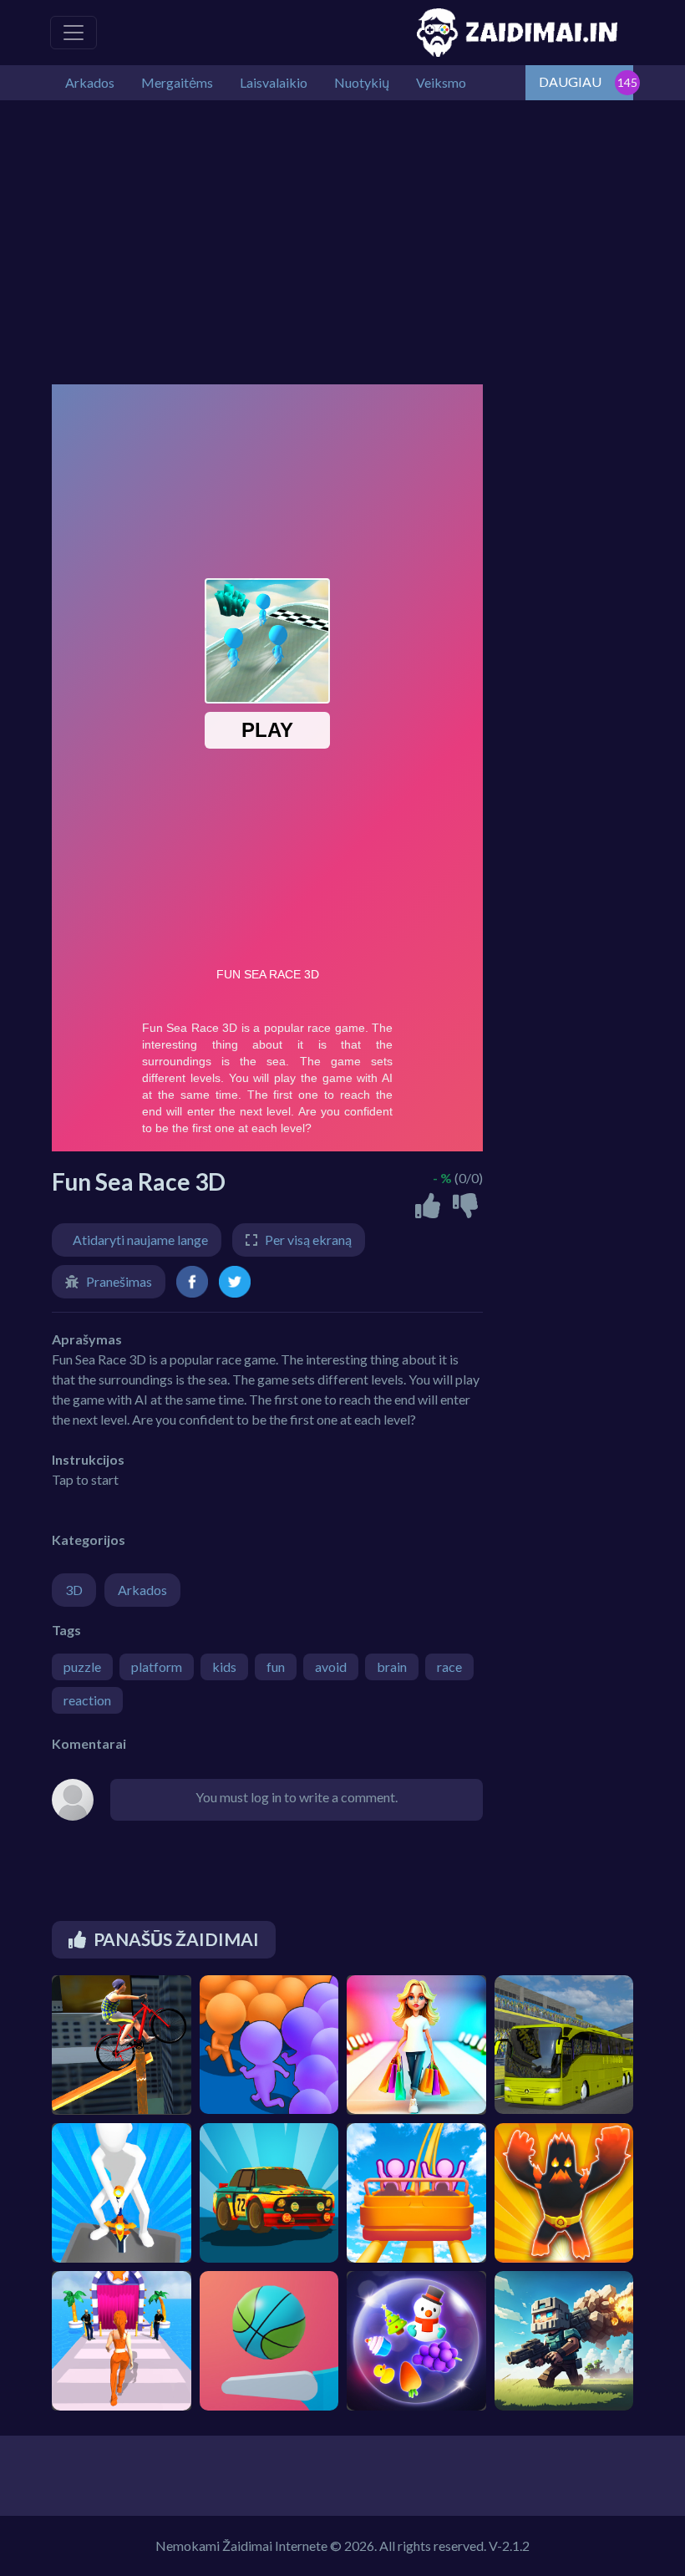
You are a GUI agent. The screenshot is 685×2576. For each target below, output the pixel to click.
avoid (331, 1667)
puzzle (82, 1667)
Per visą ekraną (308, 1240)
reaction (87, 1700)
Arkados (142, 1590)
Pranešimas (119, 1281)
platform (157, 1667)
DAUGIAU (570, 81)
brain (392, 1667)
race (449, 1667)
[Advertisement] (342, 242)
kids (224, 1667)
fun (276, 1667)
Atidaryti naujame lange (140, 1240)
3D (74, 1590)
